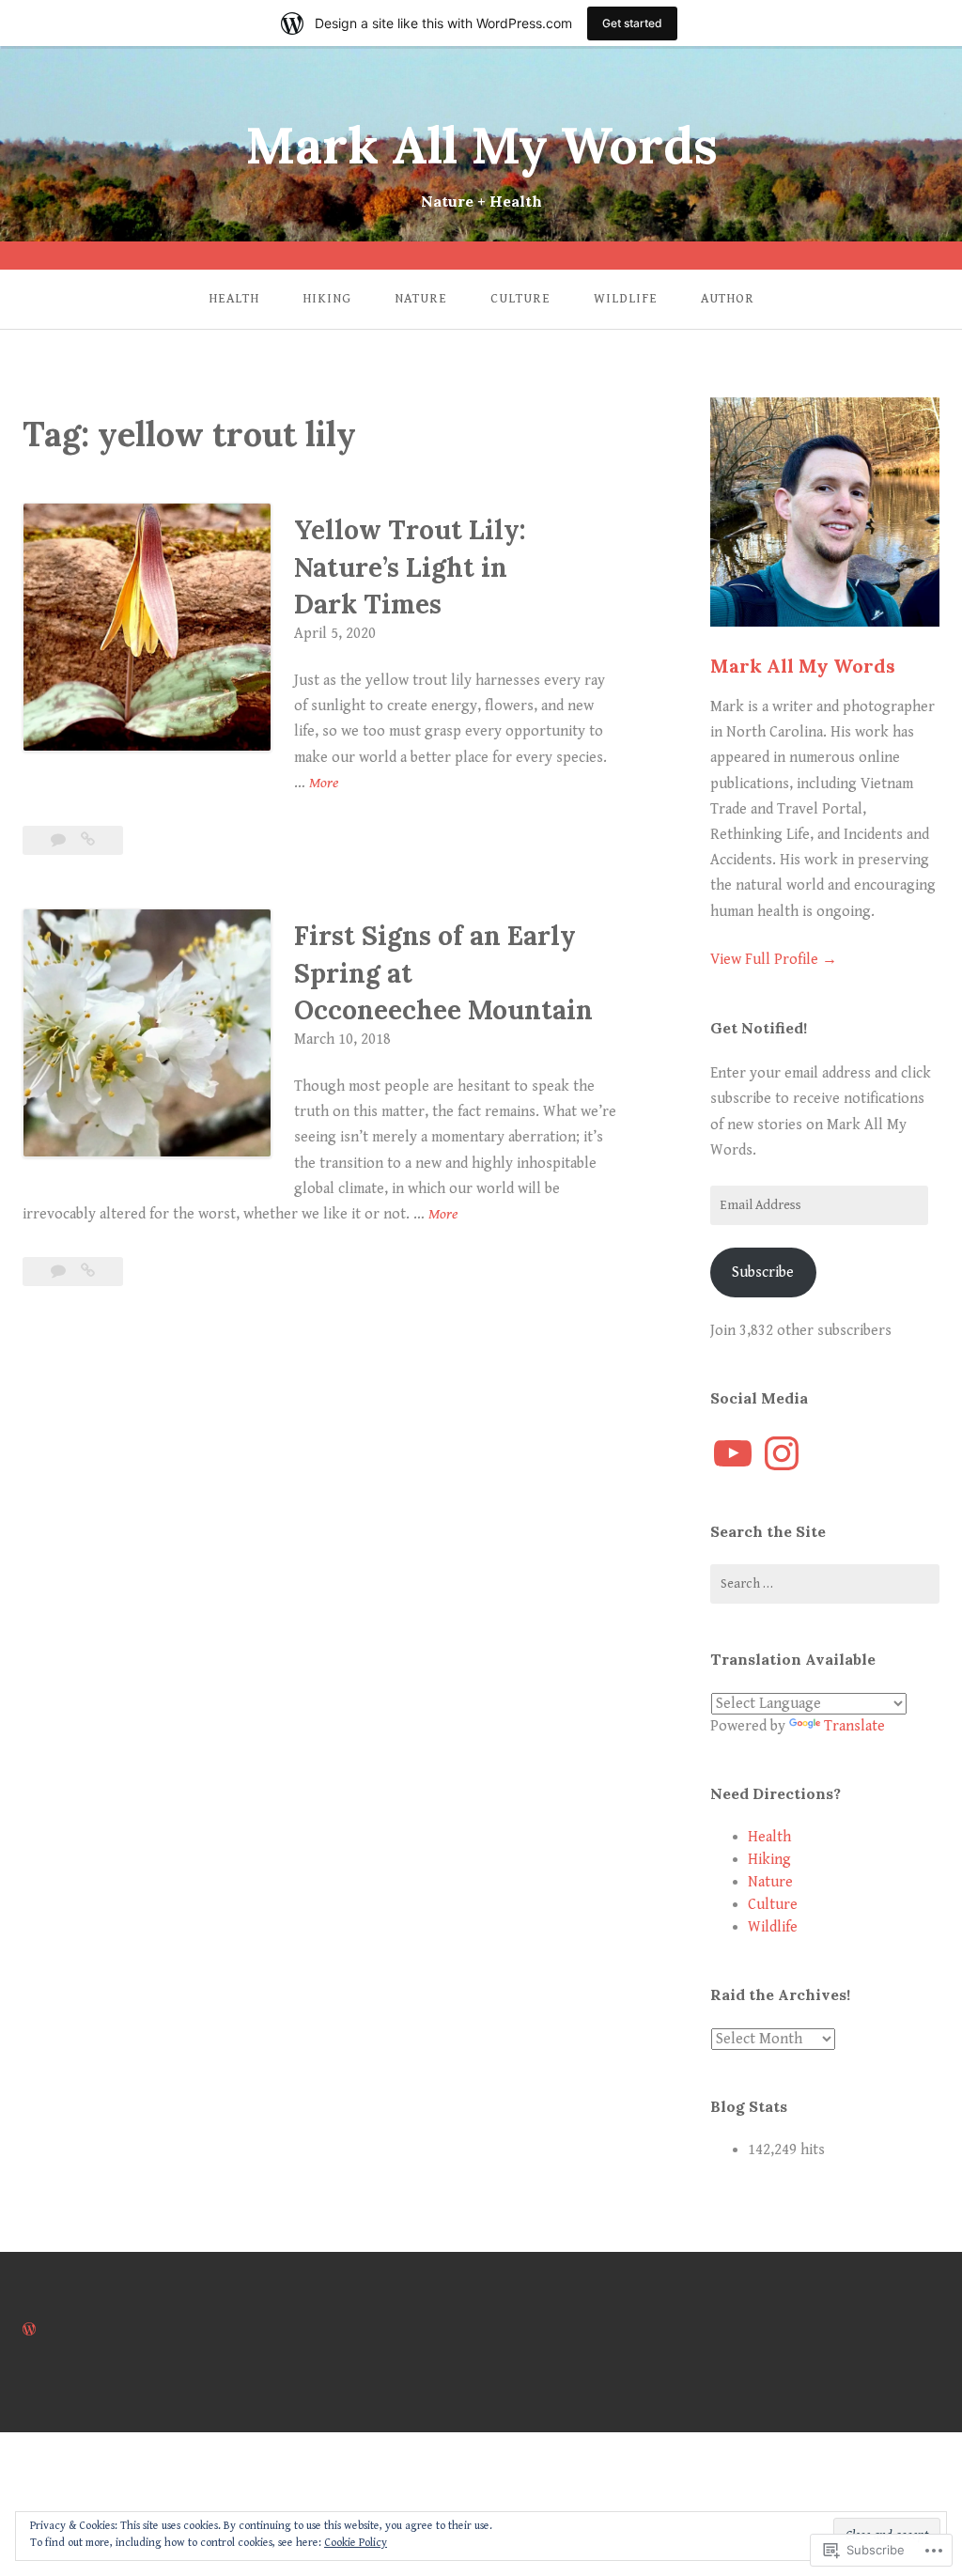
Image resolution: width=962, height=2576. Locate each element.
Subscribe (763, 1272)
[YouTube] (733, 1453)
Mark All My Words (481, 145)
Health (234, 299)
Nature (421, 299)
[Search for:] (825, 1584)
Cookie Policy (356, 2543)
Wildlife (626, 299)
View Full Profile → (774, 960)
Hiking (327, 299)
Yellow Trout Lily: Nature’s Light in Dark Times (410, 566)
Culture (520, 299)
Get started (632, 23)
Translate (854, 1726)
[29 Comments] (60, 1272)
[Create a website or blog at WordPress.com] (29, 2330)
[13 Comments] (60, 840)
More (324, 784)
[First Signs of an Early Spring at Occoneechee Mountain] (88, 1272)
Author (728, 299)
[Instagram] (782, 1453)
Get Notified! (759, 1028)
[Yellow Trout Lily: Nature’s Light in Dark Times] (88, 840)
